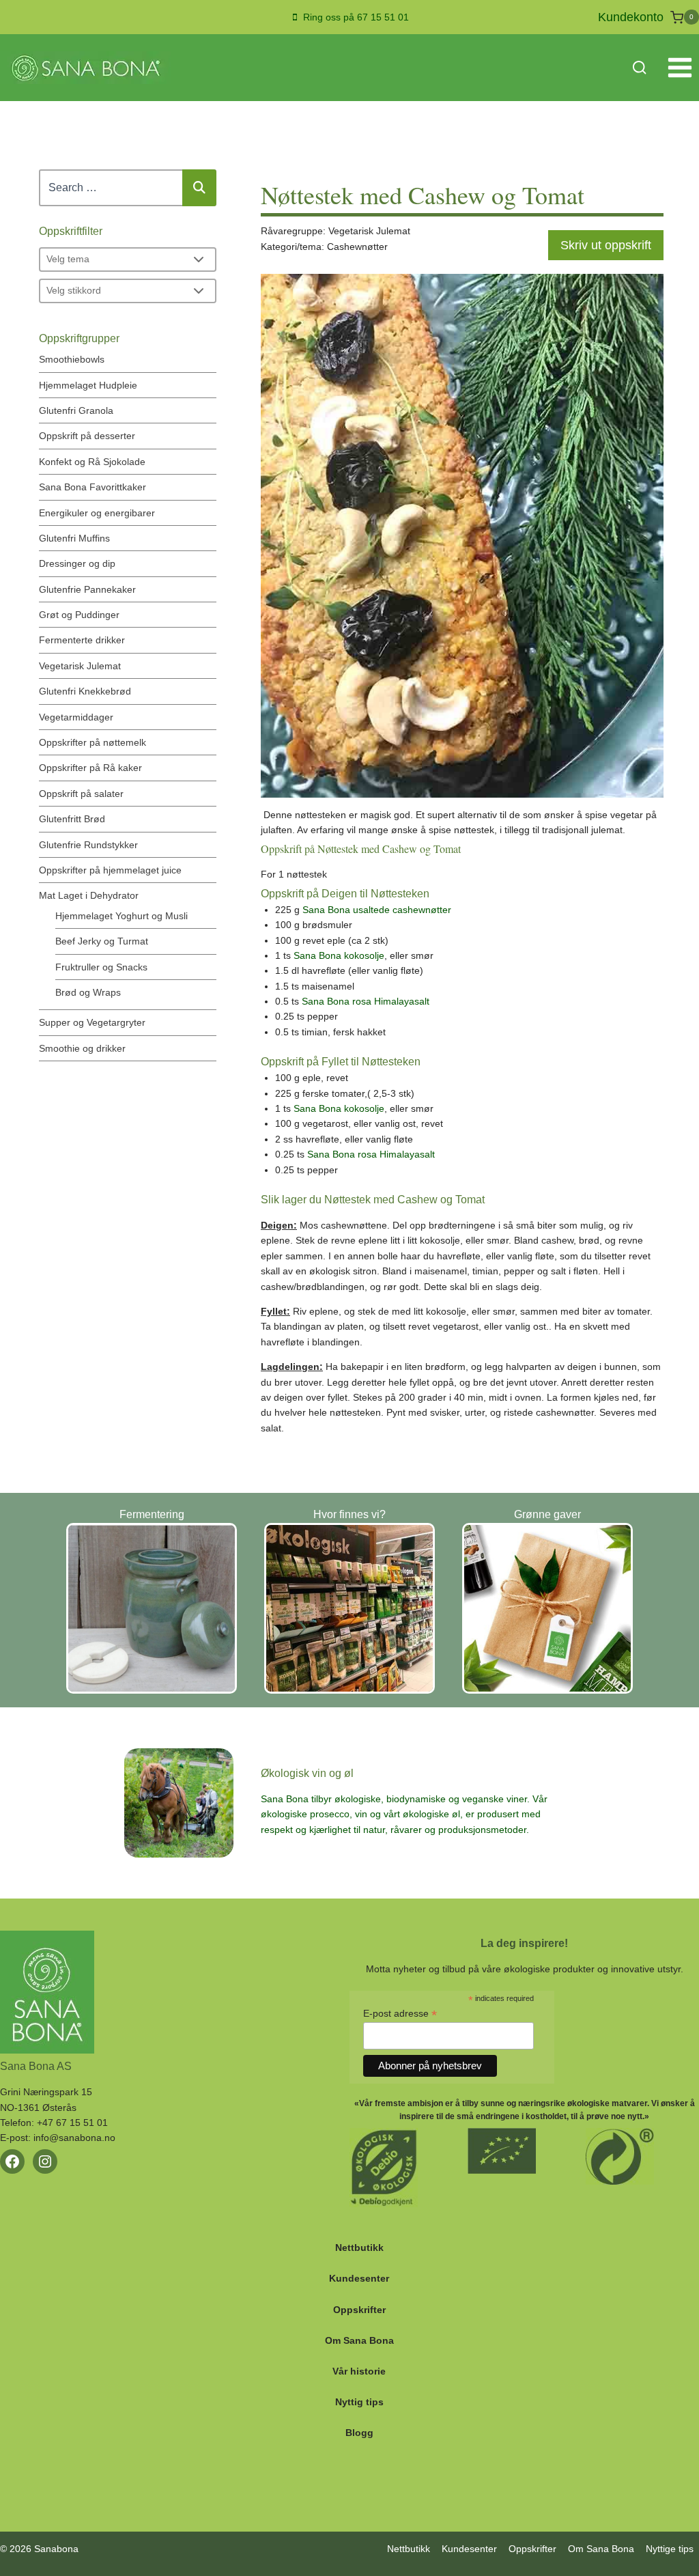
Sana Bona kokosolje (339, 955)
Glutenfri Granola (76, 410)
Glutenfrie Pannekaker (87, 589)
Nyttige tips (670, 2549)
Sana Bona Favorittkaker (92, 487)
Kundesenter (359, 2278)
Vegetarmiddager (76, 717)
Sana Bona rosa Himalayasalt (366, 1001)
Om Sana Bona (359, 2340)
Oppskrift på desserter (87, 436)
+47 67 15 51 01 (72, 2123)
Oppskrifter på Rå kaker (90, 768)
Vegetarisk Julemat (80, 666)
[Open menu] (680, 68)
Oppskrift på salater (81, 794)
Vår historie (359, 2371)
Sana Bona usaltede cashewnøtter (377, 910)
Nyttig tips (359, 2402)
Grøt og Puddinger (79, 615)
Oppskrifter (359, 2310)
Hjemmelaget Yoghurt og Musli (122, 916)
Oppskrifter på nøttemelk (92, 742)
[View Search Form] (639, 68)
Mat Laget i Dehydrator (89, 895)
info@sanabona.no (74, 2138)
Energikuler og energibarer (97, 513)
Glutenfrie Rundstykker (88, 845)
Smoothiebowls (72, 359)
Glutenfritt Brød (72, 819)
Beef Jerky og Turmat (102, 941)
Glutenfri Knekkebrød (85, 691)
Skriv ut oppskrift (606, 245)
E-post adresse (400, 2014)
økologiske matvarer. (608, 2103)
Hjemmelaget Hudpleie (88, 385)
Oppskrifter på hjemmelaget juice (110, 870)
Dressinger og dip (77, 563)
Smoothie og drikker (82, 1048)
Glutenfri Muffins (74, 538)
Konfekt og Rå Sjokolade (92, 462)
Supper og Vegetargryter (92, 1022)
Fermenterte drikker (82, 640)
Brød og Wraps (88, 992)
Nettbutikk (359, 2248)
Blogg (359, 2433)
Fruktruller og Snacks (101, 967)
